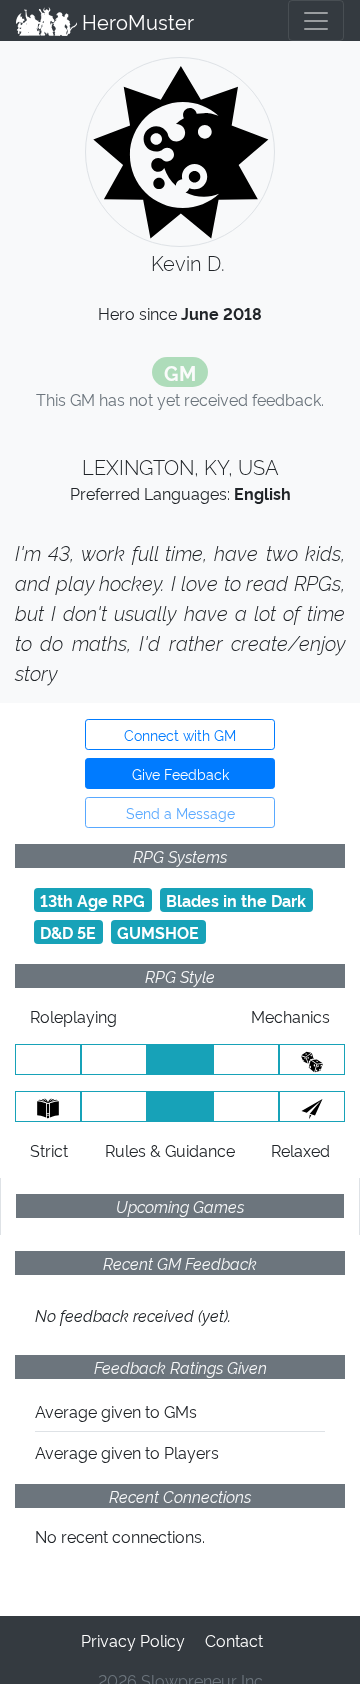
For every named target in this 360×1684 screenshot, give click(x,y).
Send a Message (180, 812)
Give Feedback (180, 773)
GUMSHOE (158, 932)
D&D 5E (68, 932)
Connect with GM (180, 734)
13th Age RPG (92, 900)
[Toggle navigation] (316, 20)
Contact (234, 1640)
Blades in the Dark (236, 900)
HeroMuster (135, 21)
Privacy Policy (133, 1640)
